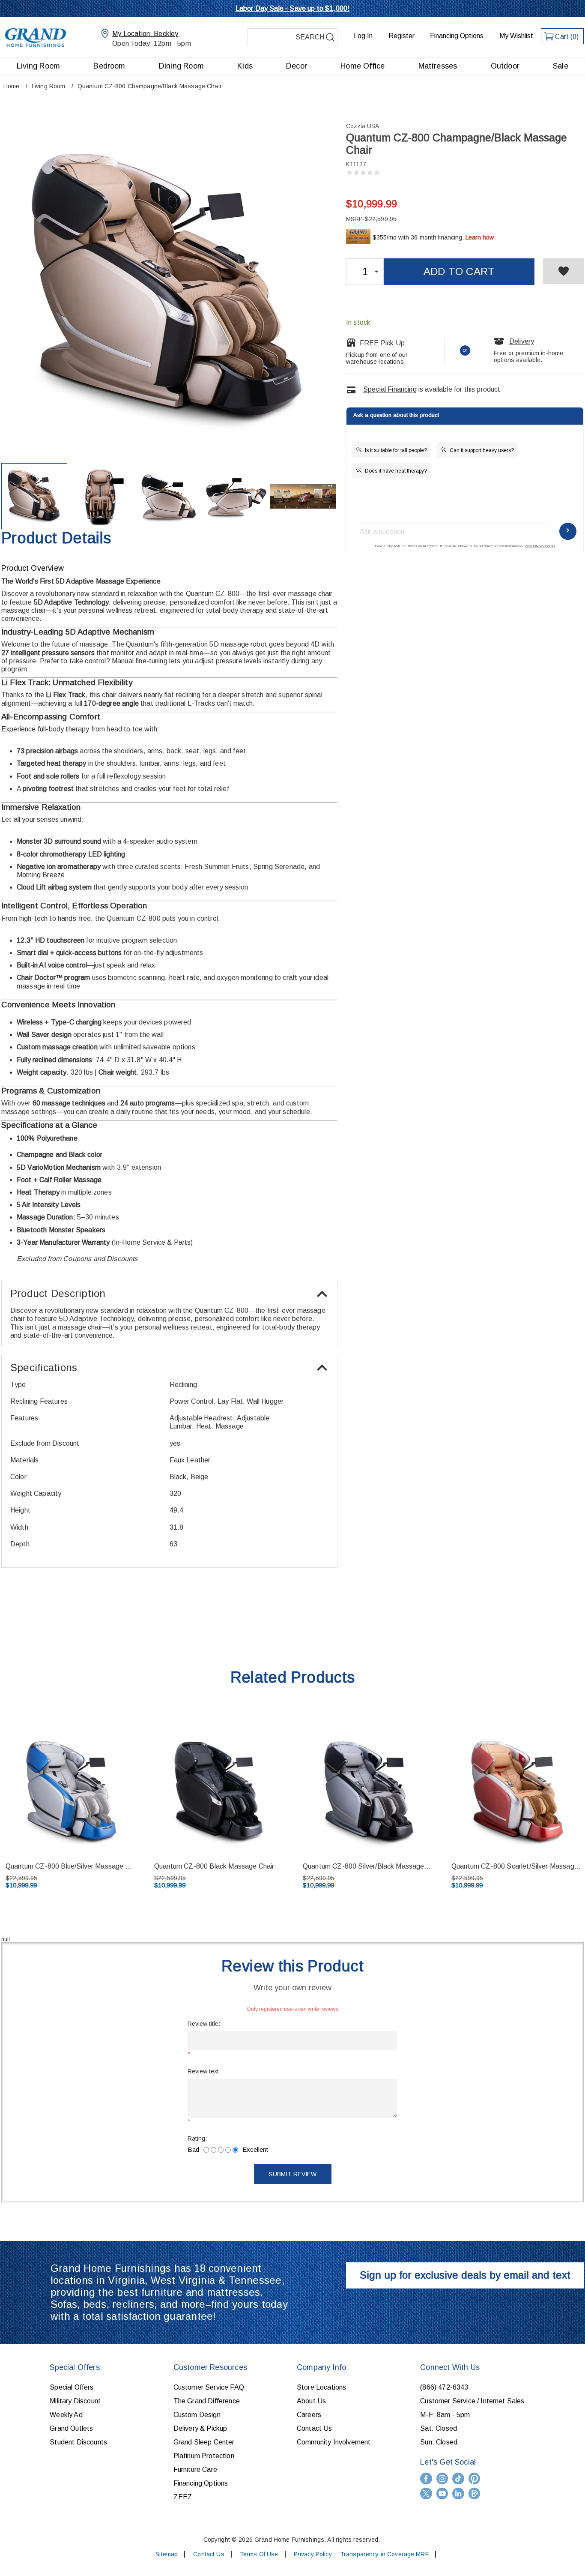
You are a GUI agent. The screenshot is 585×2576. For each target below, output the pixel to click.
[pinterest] (475, 2479)
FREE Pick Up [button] (382, 343)
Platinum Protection (204, 2456)
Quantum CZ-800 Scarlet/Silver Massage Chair (516, 1866)
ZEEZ (183, 2497)
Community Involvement (334, 2442)
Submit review (293, 2174)
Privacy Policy (313, 2554)
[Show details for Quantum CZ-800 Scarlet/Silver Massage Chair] (516, 1791)
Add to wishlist (563, 271)
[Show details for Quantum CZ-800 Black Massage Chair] (219, 1791)
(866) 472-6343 (444, 2387)
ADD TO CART (459, 271)
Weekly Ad (66, 2415)
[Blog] (475, 2494)
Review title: (204, 2024)
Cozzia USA (363, 126)
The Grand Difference (207, 2401)
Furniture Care (195, 2470)
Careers (309, 2415)
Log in (363, 36)
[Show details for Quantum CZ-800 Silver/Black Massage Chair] (367, 1791)
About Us (311, 2401)
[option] (219, 1808)
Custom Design (197, 2415)
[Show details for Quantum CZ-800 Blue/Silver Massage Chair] (70, 1791)
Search (330, 37)
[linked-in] (458, 2494)
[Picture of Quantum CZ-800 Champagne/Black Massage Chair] (34, 496)
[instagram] (442, 2479)
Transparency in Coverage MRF (384, 2554)
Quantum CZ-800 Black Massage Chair (214, 1866)
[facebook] (426, 2479)
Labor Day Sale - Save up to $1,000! (293, 8)
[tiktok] (458, 2479)
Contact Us (315, 2428)
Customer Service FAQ (209, 2387)
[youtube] (442, 2494)
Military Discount (75, 2401)
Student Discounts (78, 2442)
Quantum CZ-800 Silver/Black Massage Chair (367, 1866)
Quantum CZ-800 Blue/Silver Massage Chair (70, 1866)
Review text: (204, 2071)
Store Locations (321, 2387)
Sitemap (167, 2554)
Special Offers (72, 2387)
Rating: (197, 2139)
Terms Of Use (259, 2554)
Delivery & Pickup (200, 2428)
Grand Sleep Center (204, 2442)
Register (401, 36)
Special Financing (390, 389)
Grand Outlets (71, 2428)
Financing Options (457, 36)
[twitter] (426, 2494)
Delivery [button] (522, 341)
